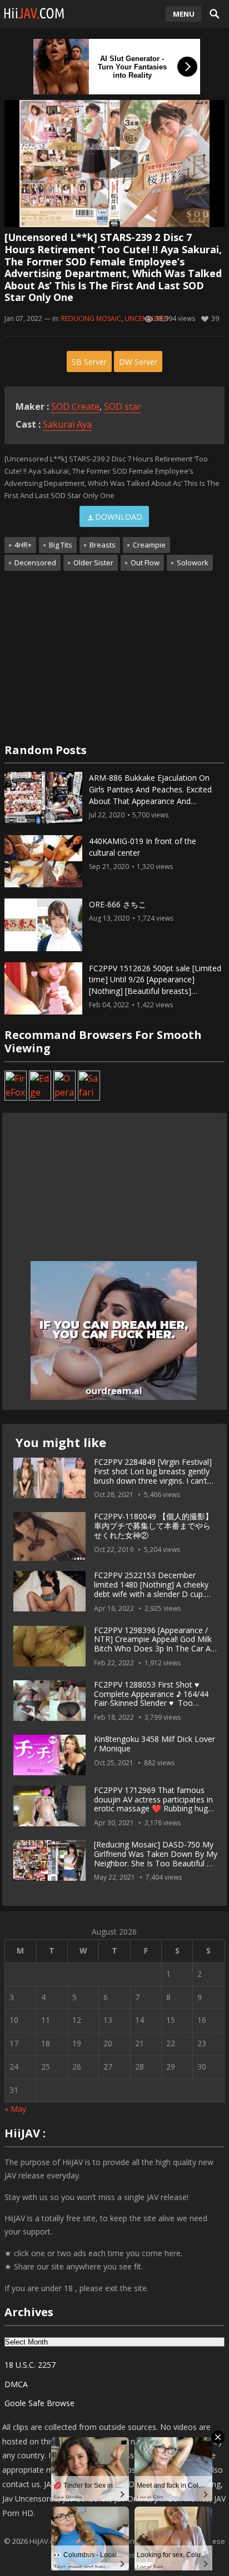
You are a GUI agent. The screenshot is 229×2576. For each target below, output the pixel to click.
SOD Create (75, 406)
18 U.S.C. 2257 (30, 2365)
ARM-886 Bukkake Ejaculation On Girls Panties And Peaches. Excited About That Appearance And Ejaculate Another (150, 795)
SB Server (89, 362)
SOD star (123, 406)
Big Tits (61, 545)
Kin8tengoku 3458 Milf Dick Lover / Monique (155, 1744)
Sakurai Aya (67, 424)
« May (15, 2109)
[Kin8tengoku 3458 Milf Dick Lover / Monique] (49, 1755)
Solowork (193, 563)
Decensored (35, 563)
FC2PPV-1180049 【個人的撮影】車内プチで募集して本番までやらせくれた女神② (153, 1526)
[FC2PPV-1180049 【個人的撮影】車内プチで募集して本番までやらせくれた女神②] (49, 1536)
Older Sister (93, 563)
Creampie (149, 545)
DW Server (138, 362)
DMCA (16, 2384)
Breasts (103, 545)
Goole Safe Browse (39, 2403)
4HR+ (23, 545)
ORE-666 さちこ (118, 904)
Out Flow (145, 563)
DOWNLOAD (119, 517)
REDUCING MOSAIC (91, 318)
